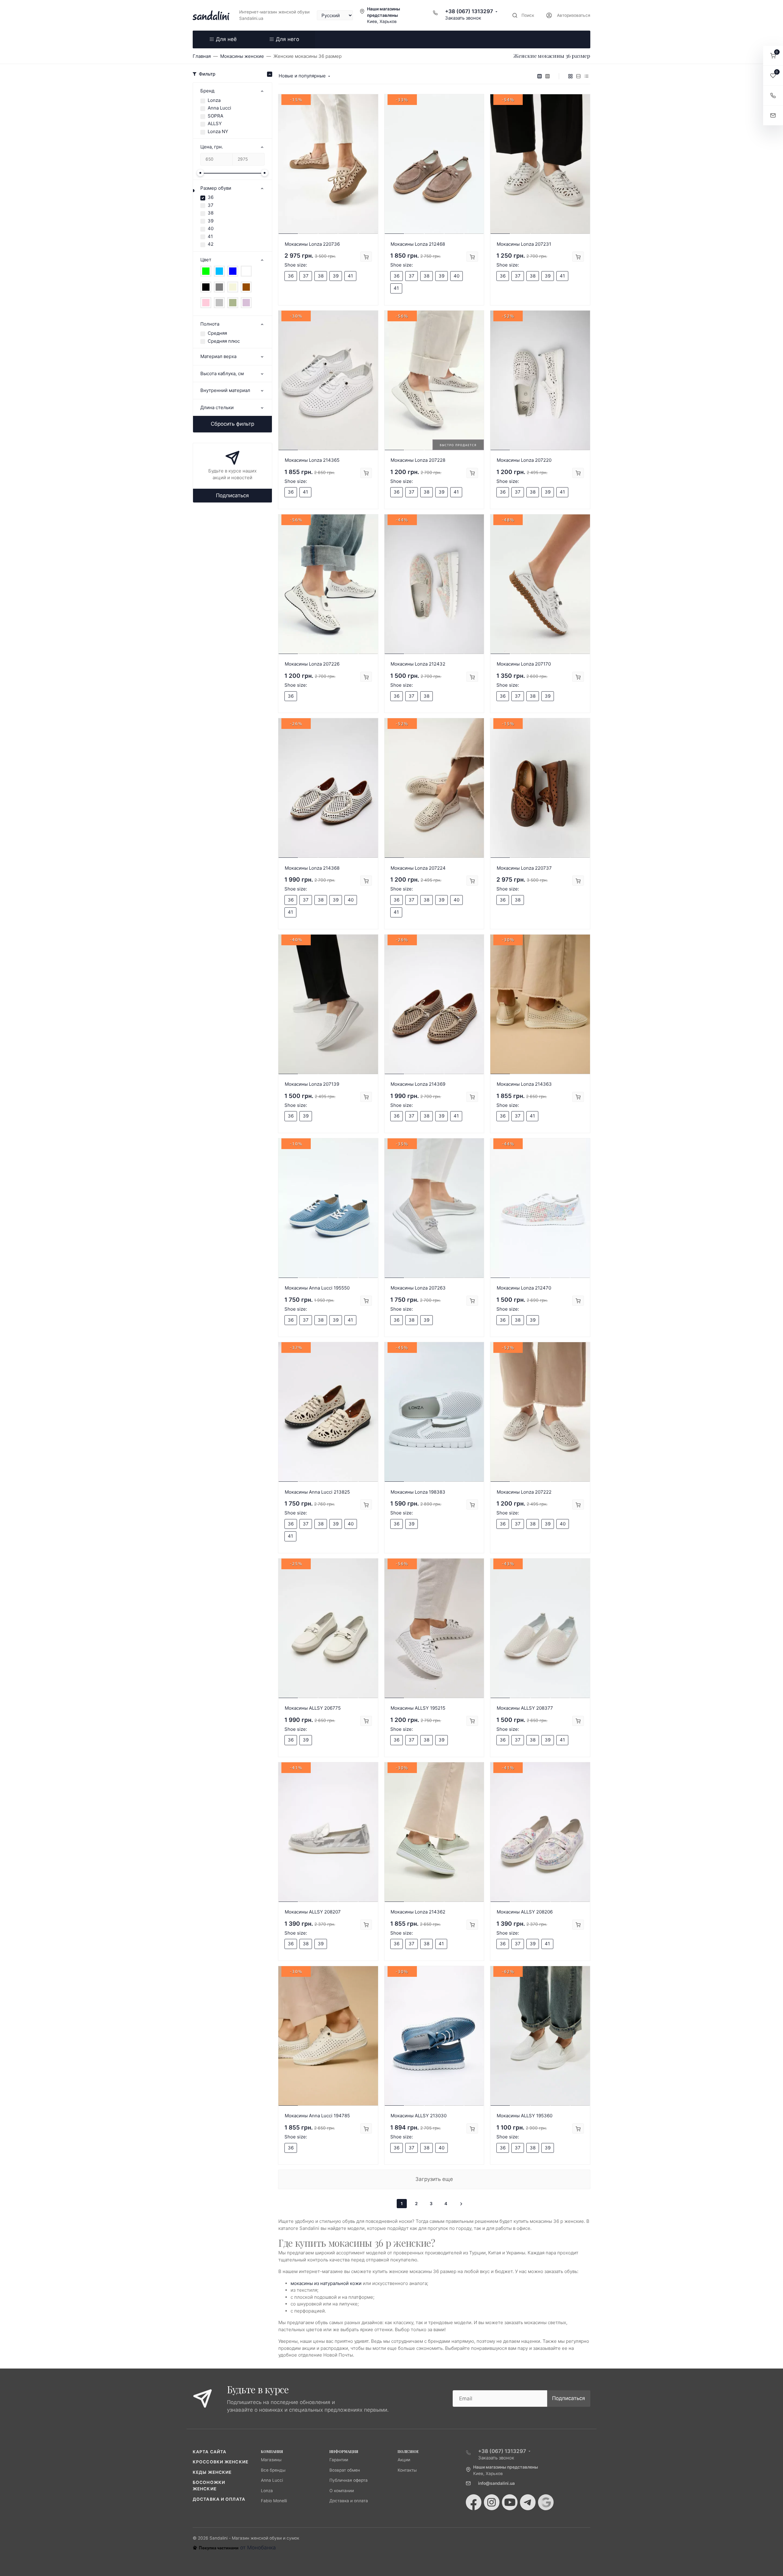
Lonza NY (218, 131)
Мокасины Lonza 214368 (312, 868)
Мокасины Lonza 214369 (418, 1084)
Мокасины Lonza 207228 (418, 460)
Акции (404, 2460)
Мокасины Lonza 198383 (418, 1492)
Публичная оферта (349, 2480)
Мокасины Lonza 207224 (418, 868)
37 (211, 205)
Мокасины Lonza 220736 (312, 244)
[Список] (578, 76)
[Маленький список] (540, 76)
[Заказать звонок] (773, 96)
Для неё (226, 39)
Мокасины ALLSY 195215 (418, 1708)
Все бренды (273, 2470)
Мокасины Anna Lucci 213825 (317, 1492)
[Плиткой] (570, 76)
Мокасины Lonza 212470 (524, 1288)
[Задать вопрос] (773, 116)
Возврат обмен (345, 2470)
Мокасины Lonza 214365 (312, 460)
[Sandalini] (211, 15)
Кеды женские (212, 2472)
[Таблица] (586, 76)
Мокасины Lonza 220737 (524, 868)
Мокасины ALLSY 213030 (419, 2116)
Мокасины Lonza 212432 (418, 664)
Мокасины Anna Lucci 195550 (317, 1288)
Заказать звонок (463, 18)
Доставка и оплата (219, 2499)
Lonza (214, 100)
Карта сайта (210, 2452)
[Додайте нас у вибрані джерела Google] (546, 2502)
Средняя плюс (224, 341)
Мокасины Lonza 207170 (524, 664)
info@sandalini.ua (496, 2483)
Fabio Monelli (274, 2501)
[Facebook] (474, 2502)
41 (210, 236)
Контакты (407, 2470)
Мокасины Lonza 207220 (524, 460)
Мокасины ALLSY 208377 (525, 1708)
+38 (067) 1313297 (469, 11)
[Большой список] (547, 76)
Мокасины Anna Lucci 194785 (317, 2116)
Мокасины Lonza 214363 (524, 1084)
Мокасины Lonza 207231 (524, 244)
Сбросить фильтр (232, 424)
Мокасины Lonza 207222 (524, 1492)
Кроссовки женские (221, 2462)
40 (211, 228)
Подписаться (232, 495)
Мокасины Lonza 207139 (312, 1084)
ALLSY (215, 123)
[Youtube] (510, 2502)
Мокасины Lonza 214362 (418, 1912)
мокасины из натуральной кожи (326, 2283)
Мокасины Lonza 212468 (418, 244)
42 (211, 244)
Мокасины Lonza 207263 (418, 1288)
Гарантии (339, 2460)
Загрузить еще (434, 2179)
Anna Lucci (219, 108)
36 (211, 197)
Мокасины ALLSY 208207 (313, 1912)
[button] (773, 56)
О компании (342, 2491)
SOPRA (215, 116)
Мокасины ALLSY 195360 (525, 2116)
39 (211, 221)
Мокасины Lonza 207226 (312, 664)
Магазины (271, 2460)
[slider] (200, 173)
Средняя (217, 333)
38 (211, 213)
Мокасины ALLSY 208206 (525, 1912)
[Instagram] (492, 2502)
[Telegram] (528, 2502)
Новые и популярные (302, 76)
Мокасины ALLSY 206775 (313, 1708)
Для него (288, 39)
